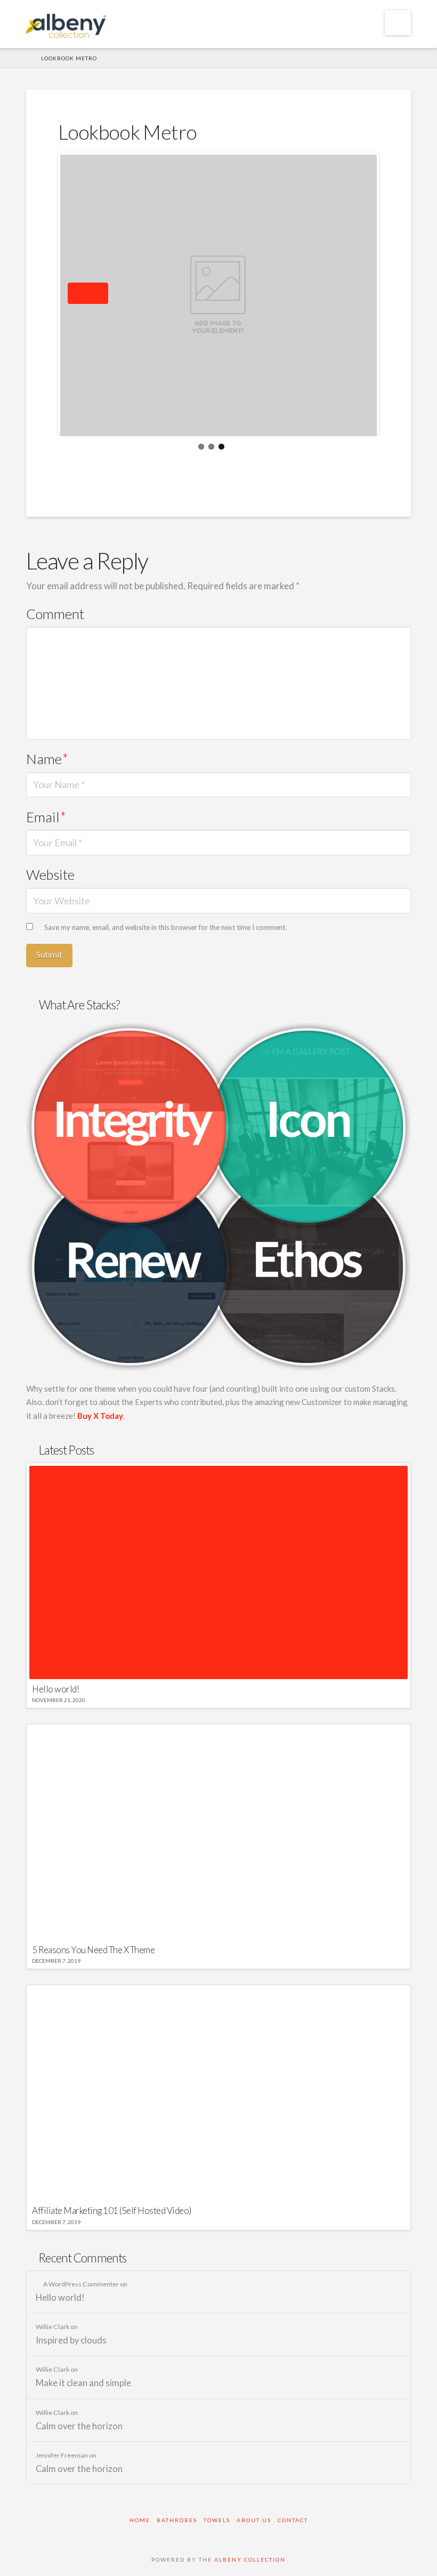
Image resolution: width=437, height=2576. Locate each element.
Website (50, 874)
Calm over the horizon (79, 2426)
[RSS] (273, 2535)
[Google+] (200, 2535)
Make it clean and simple (83, 2383)
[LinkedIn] (218, 2535)
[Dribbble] (255, 2535)
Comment (55, 614)
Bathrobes (177, 2520)
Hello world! (60, 2298)
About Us (254, 2520)
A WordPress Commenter (81, 2284)
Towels (217, 2520)
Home (140, 2520)
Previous (78, 293)
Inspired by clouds (71, 2341)
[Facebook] (164, 2535)
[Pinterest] (237, 2535)
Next (98, 293)
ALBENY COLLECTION (250, 2559)
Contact (293, 2520)
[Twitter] (182, 2535)
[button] (398, 23)
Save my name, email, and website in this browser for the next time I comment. (165, 927)
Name (47, 759)
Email (46, 817)
